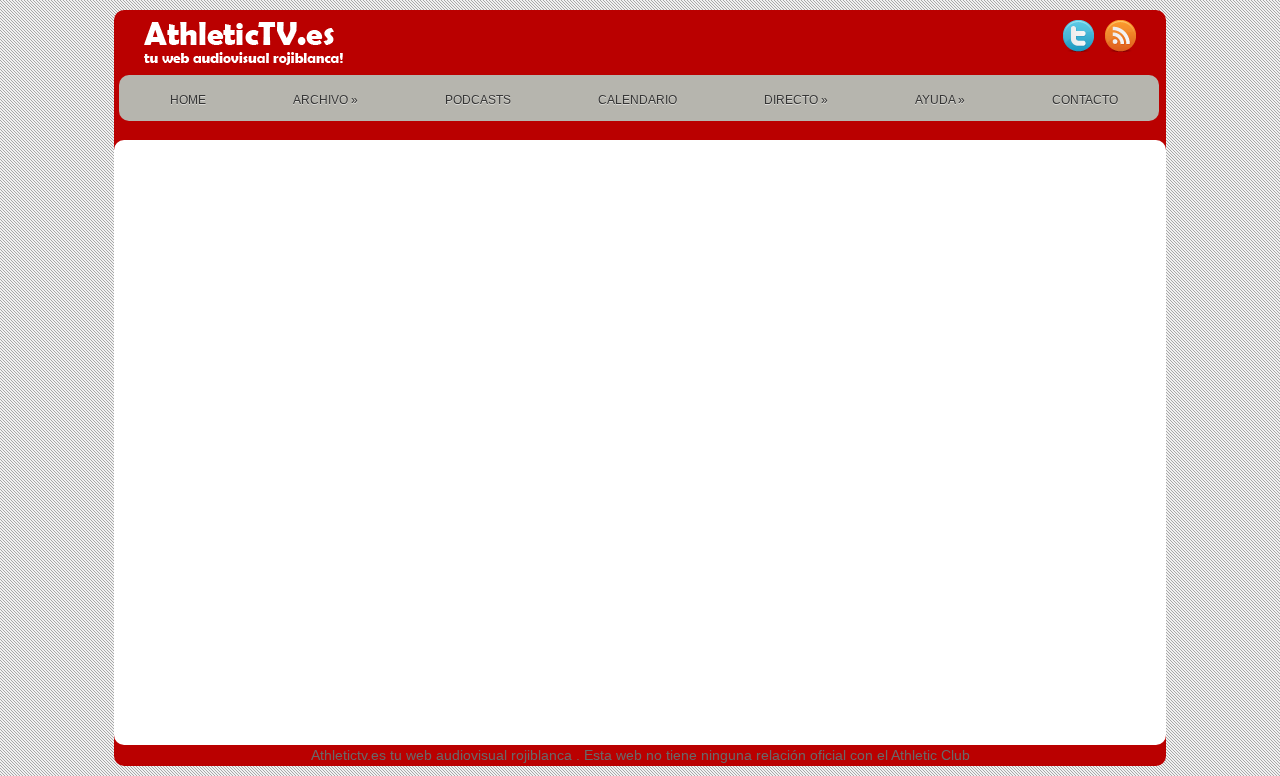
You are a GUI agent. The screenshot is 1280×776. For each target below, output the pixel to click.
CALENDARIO (637, 100)
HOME (188, 100)
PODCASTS (478, 100)
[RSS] (1120, 36)
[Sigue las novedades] (1078, 36)
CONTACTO (1085, 100)
